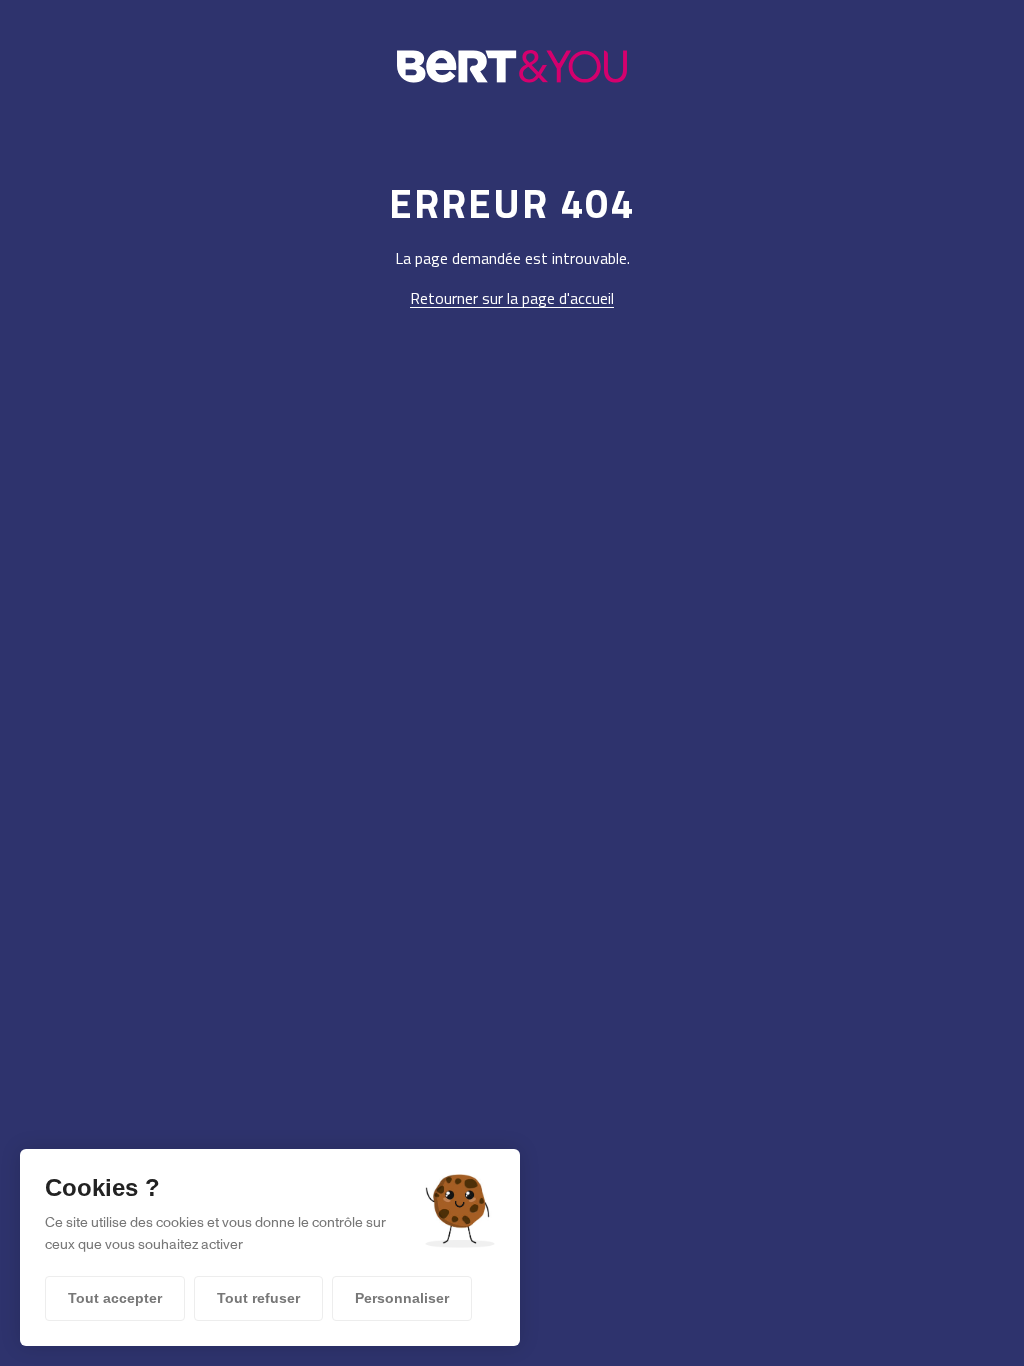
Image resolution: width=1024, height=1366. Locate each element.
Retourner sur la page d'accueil (512, 298)
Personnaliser (402, 1298)
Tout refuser (258, 1298)
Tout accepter (115, 1298)
